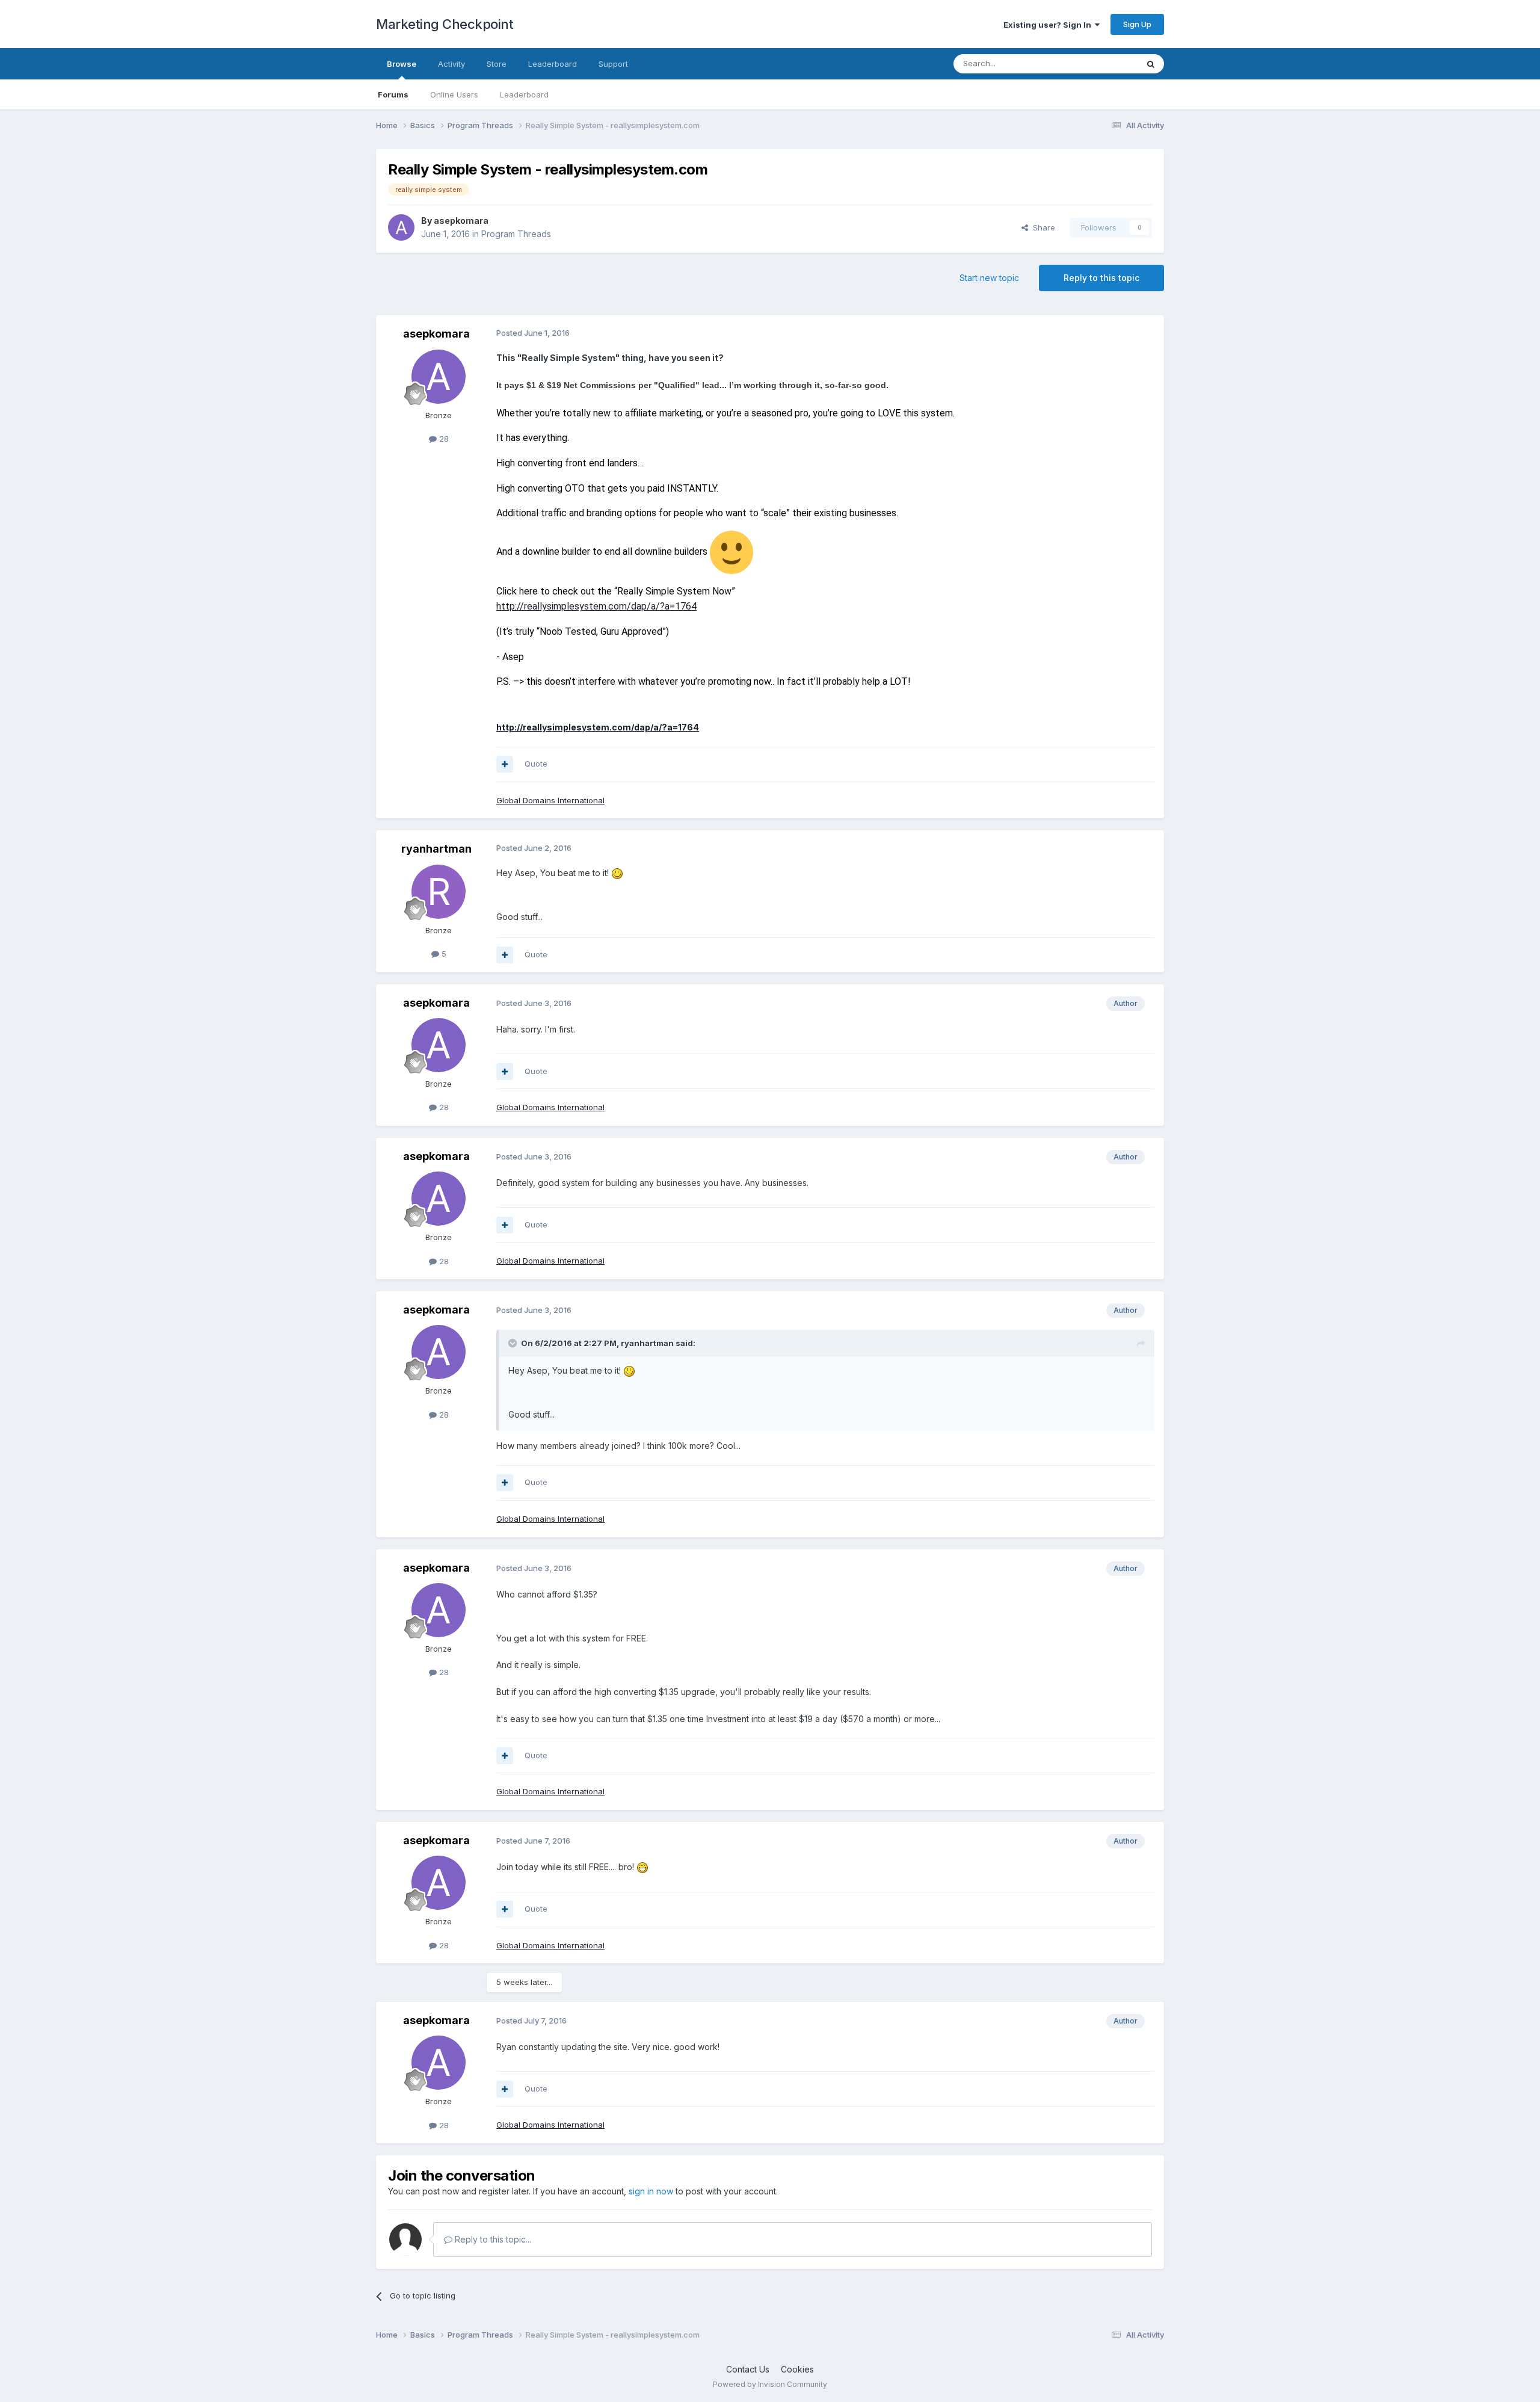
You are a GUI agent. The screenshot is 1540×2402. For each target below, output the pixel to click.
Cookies (797, 2369)
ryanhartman (436, 849)
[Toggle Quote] (514, 1343)
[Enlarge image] (731, 551)
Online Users (454, 94)
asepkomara (461, 221)
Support (613, 64)
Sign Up (1137, 24)
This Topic (1102, 63)
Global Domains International (550, 800)
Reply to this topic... (492, 2239)
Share (1042, 227)
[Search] (1151, 64)
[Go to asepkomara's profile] (401, 227)
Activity (451, 64)
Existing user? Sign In (1049, 25)
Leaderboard (524, 94)
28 (443, 439)
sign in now (651, 2191)
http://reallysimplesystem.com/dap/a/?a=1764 (596, 606)
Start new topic (989, 278)
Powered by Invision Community (770, 2384)
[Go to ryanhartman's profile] (439, 892)
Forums (393, 94)
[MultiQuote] (505, 764)
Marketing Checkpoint (445, 24)
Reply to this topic (1101, 278)
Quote (536, 764)
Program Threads (516, 234)
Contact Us (748, 2369)
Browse (402, 64)
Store (497, 64)
